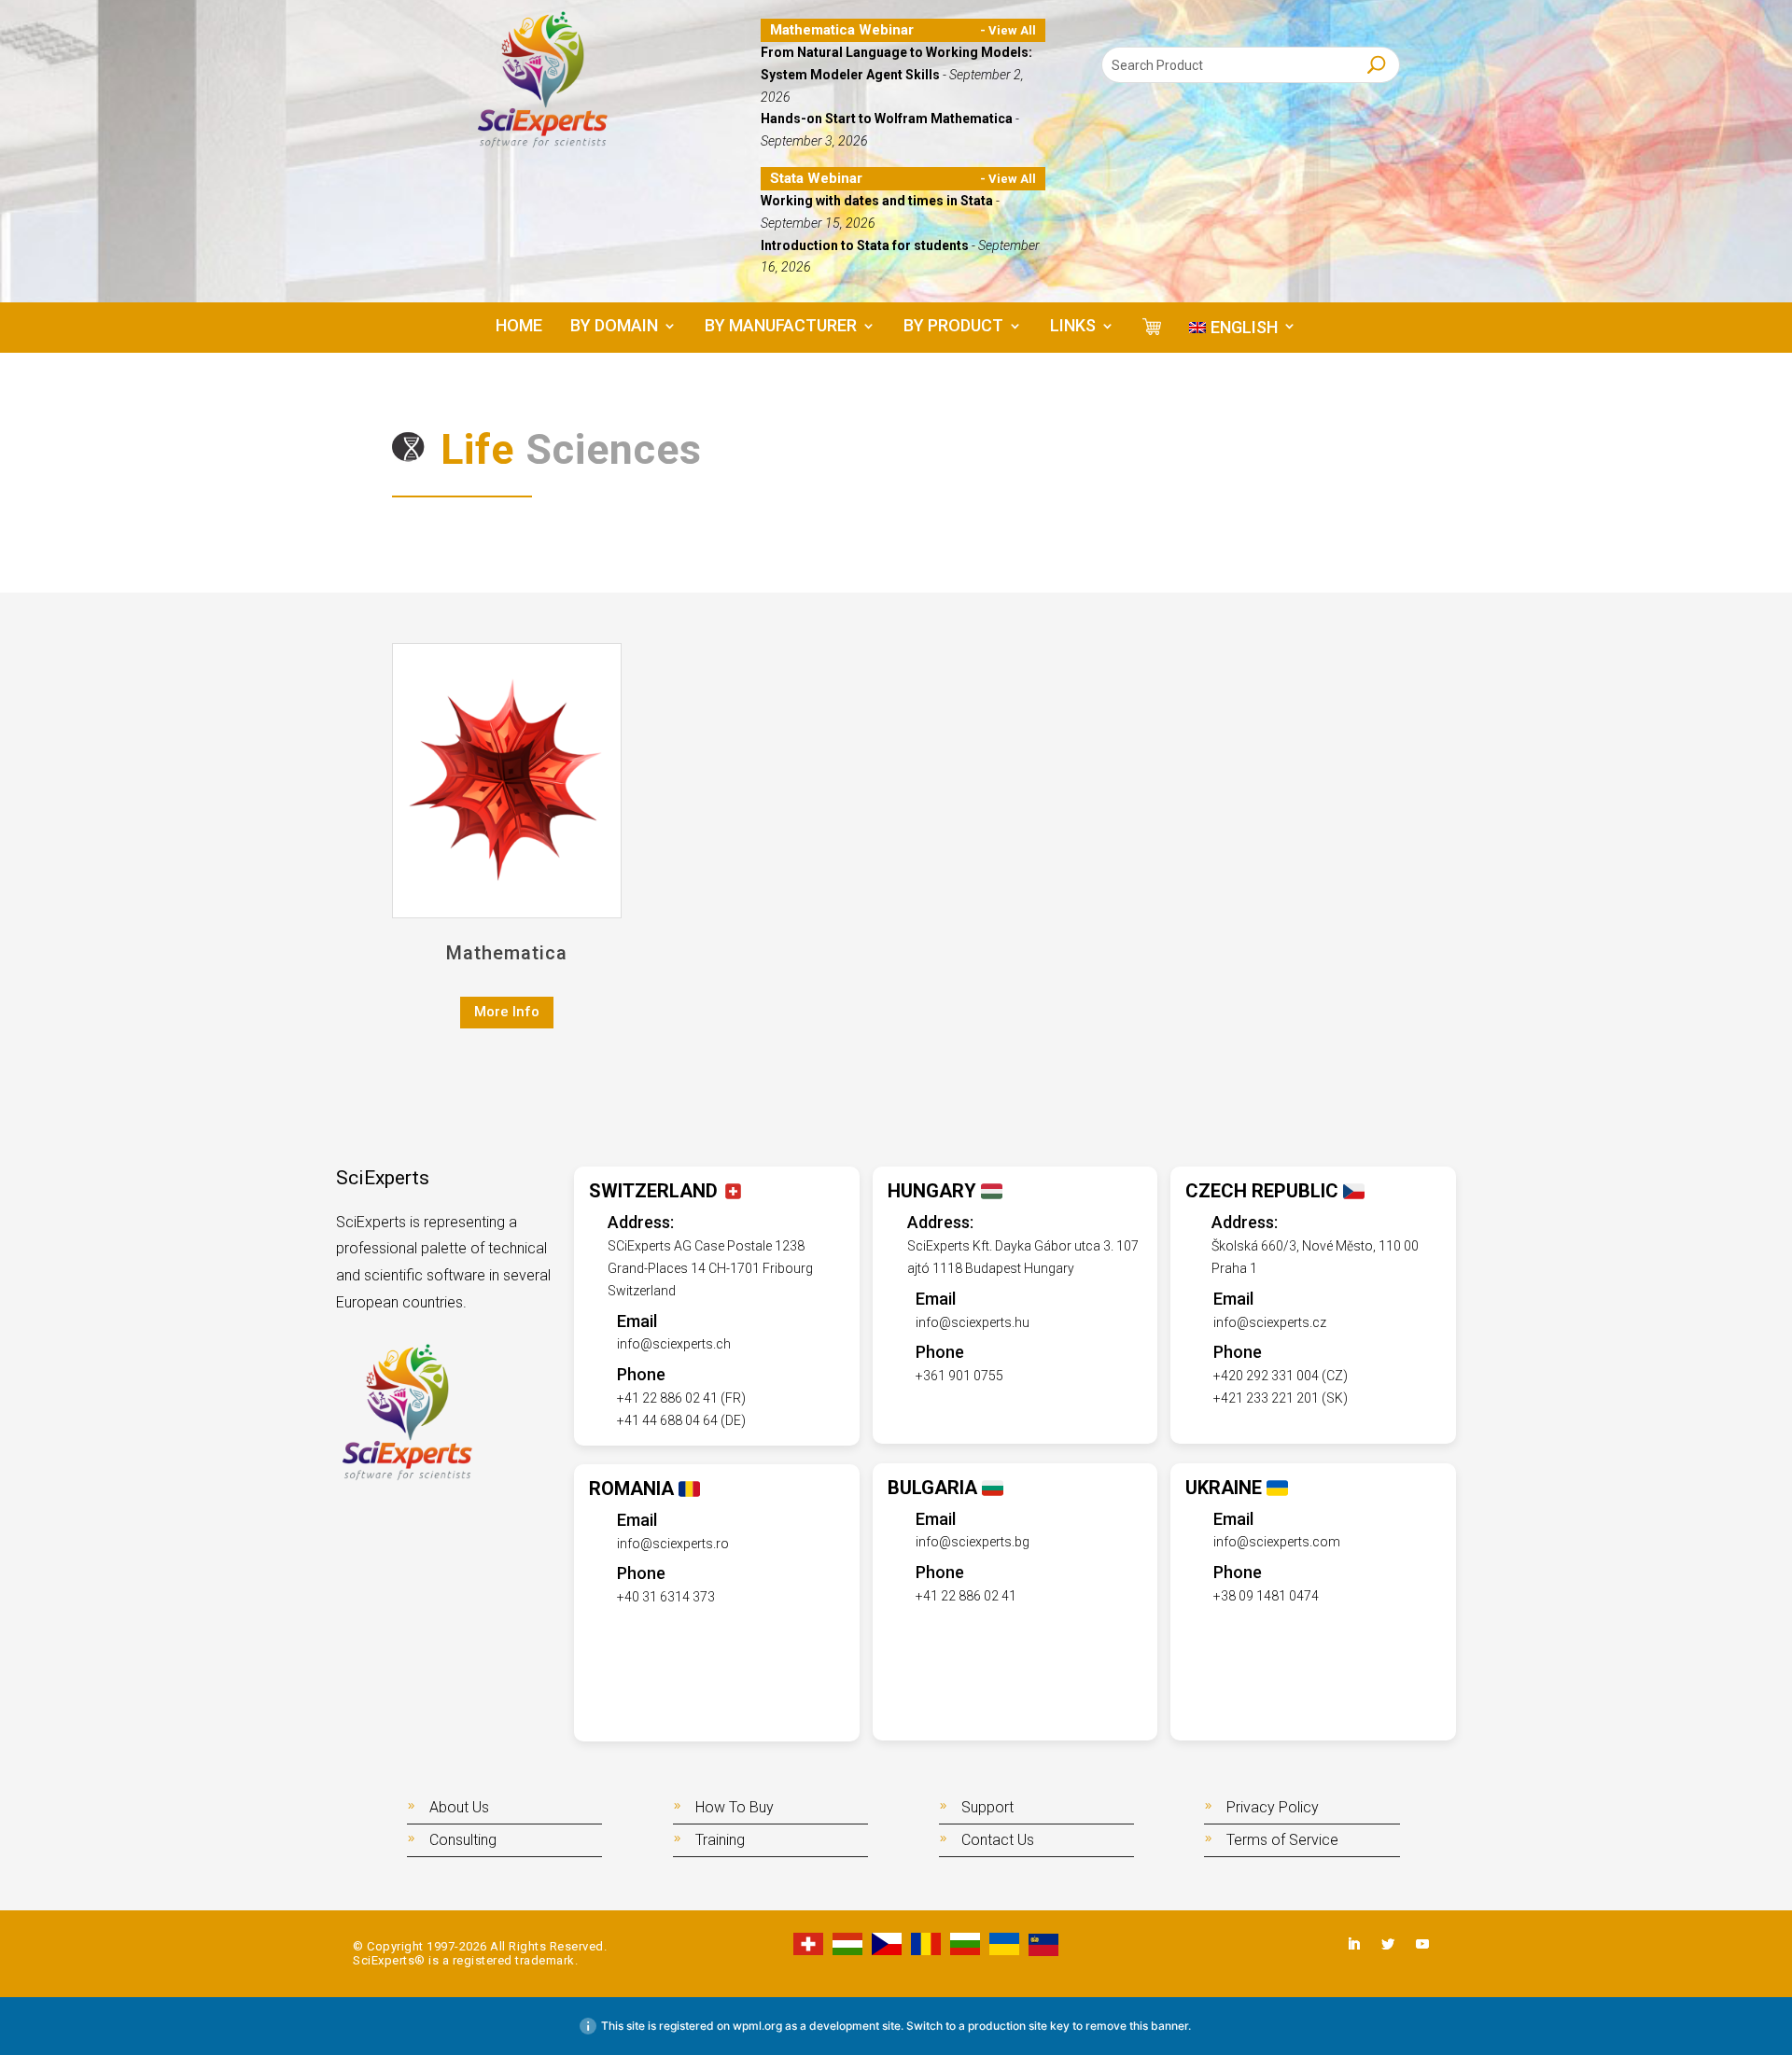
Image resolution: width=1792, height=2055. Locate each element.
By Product (953, 327)
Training (720, 1840)
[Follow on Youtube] (1422, 1944)
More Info (507, 1012)
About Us (459, 1807)
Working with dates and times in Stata (878, 201)
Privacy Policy (1273, 1807)
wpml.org (757, 2026)
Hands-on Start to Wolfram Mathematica (888, 119)
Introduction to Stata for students (866, 245)
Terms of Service (1282, 1840)
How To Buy (735, 1807)
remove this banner (1137, 2026)
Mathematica (507, 953)
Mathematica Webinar (842, 30)
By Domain (614, 327)
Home (519, 327)
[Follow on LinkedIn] (1353, 1944)
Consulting (463, 1840)
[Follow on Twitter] (1388, 1944)
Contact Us (998, 1840)
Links (1073, 327)
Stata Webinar (816, 178)
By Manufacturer (781, 327)
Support (987, 1807)
